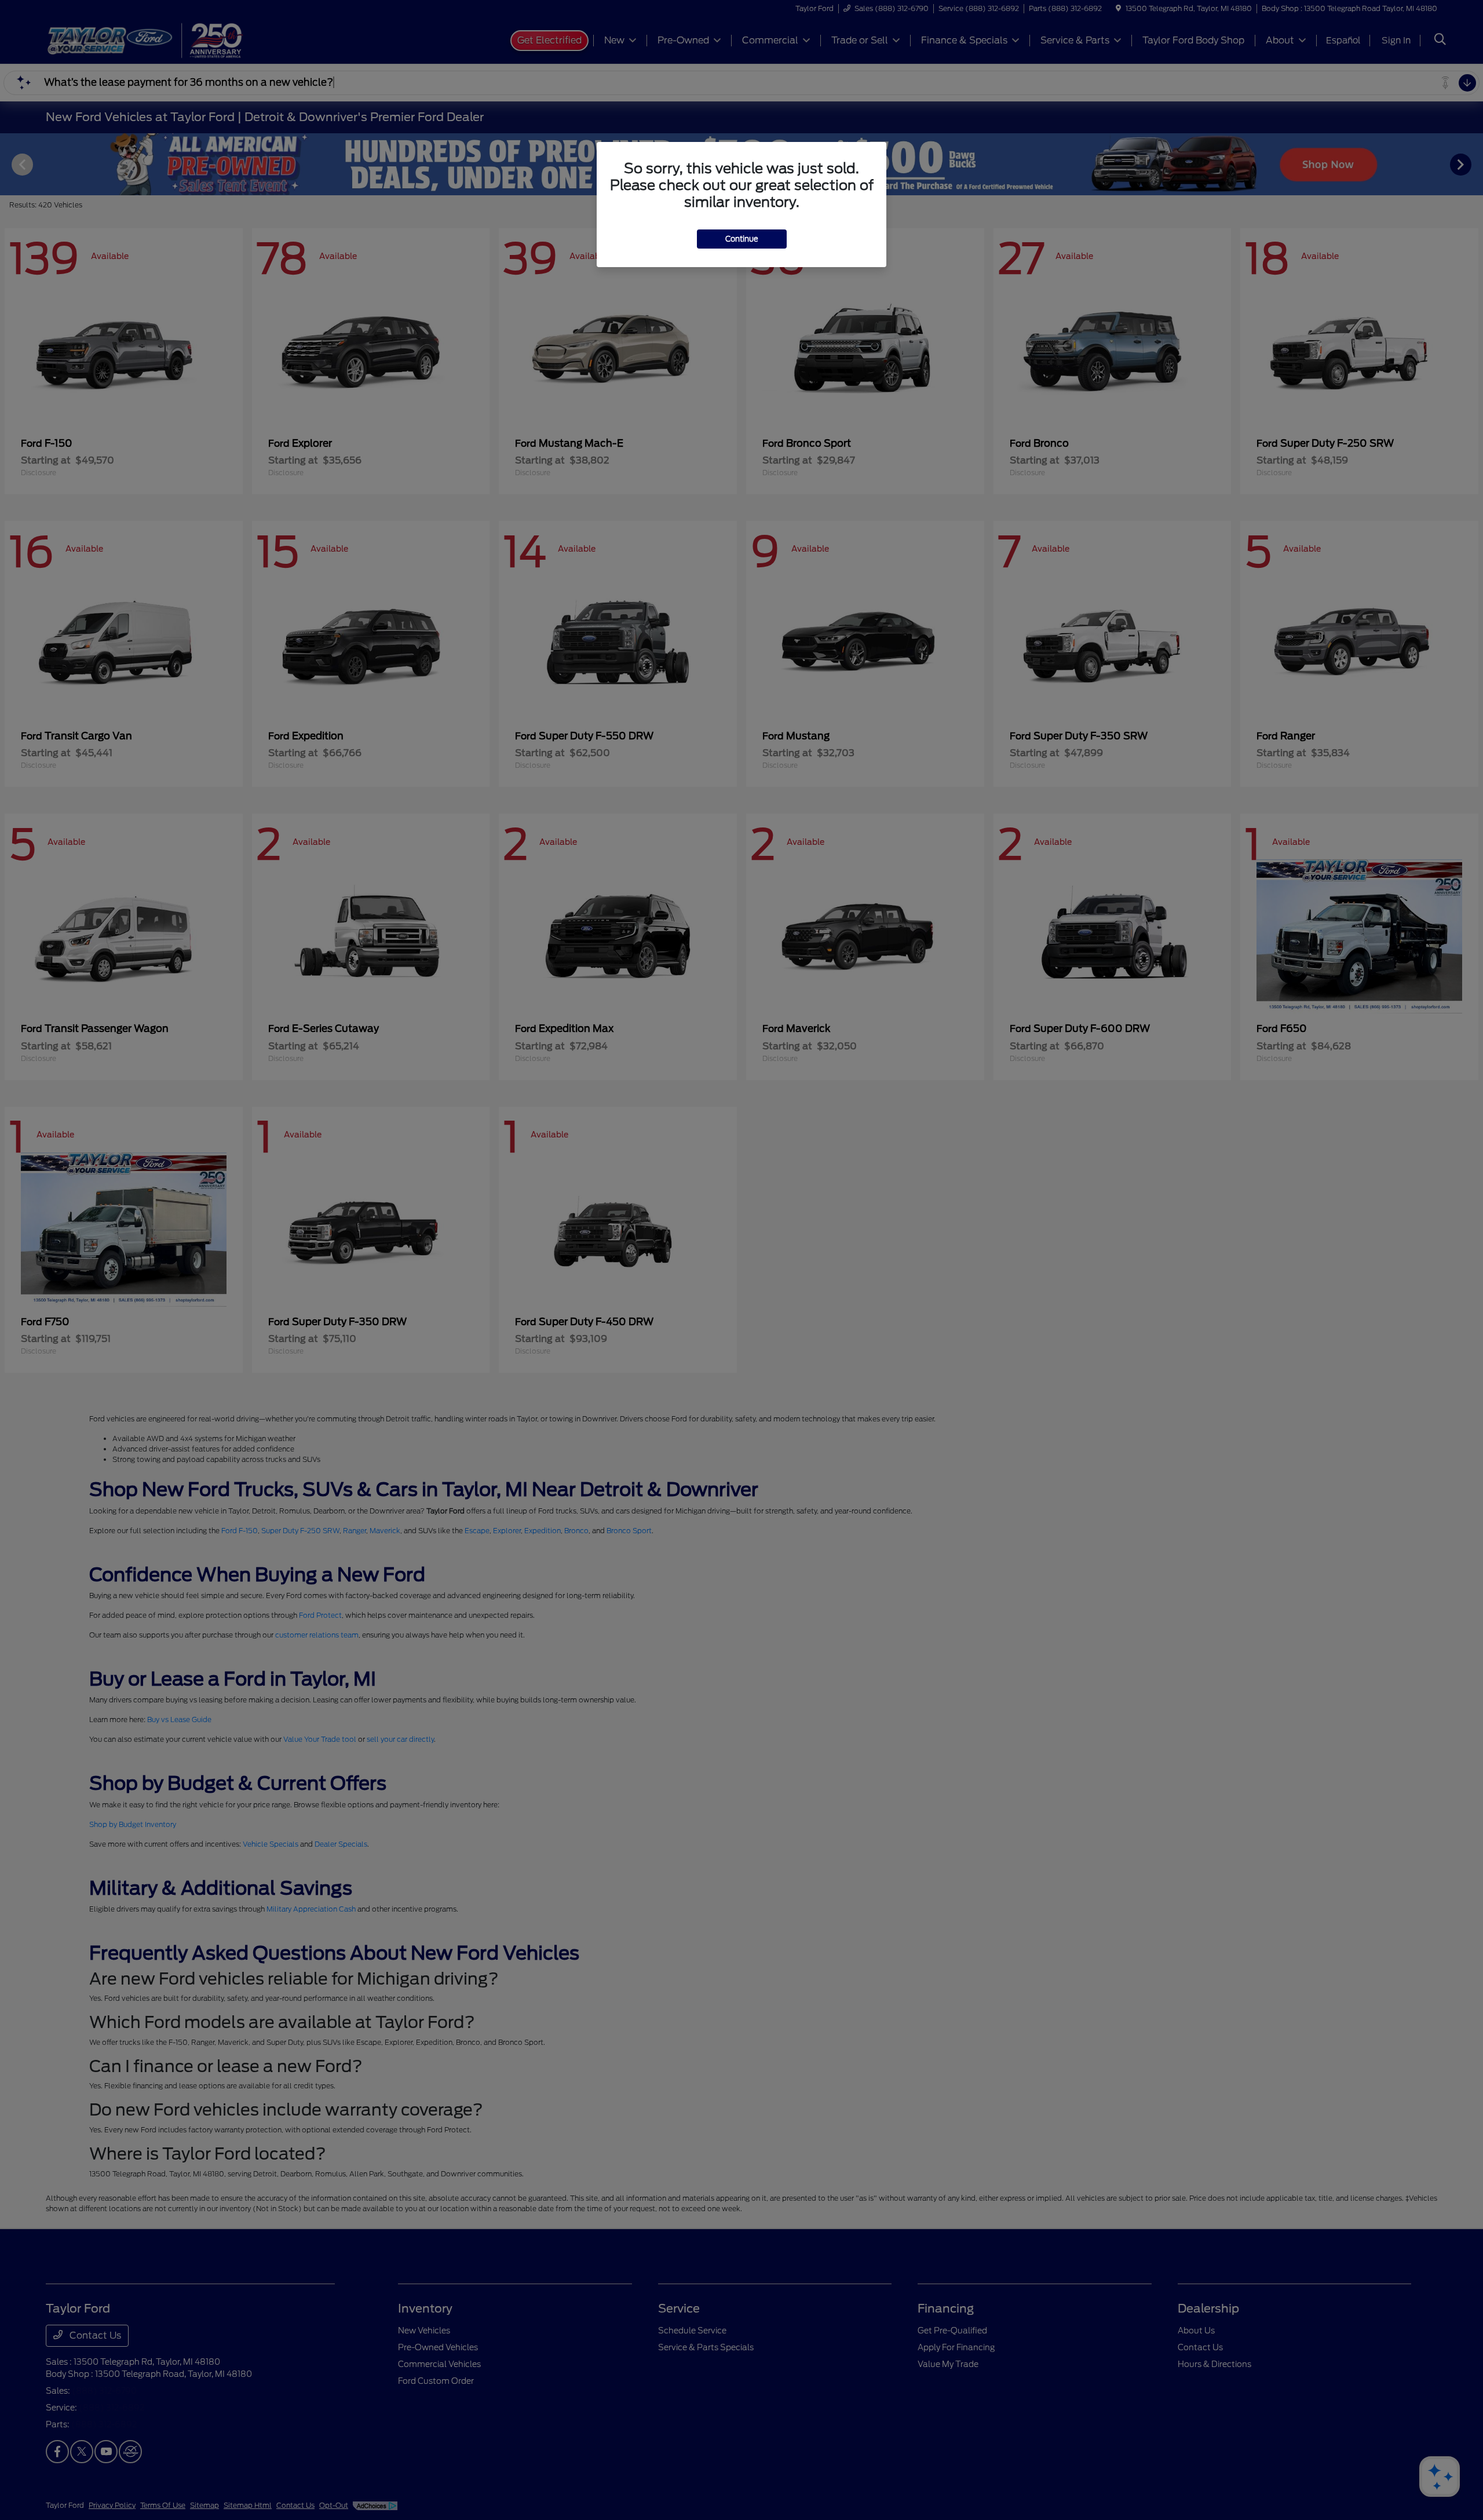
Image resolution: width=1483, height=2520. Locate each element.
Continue (742, 239)
